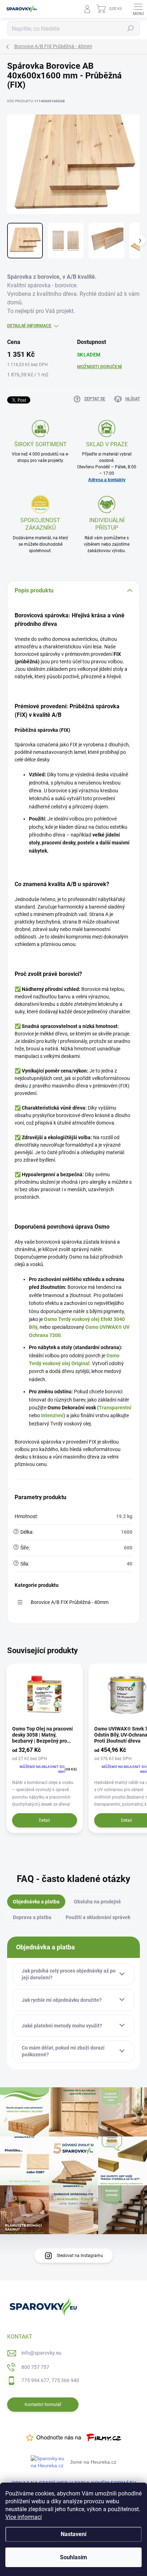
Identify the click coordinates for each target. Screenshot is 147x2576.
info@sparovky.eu (41, 2353)
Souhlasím (73, 2557)
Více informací (24, 2517)
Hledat (131, 29)
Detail (44, 1820)
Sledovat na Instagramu (80, 2256)
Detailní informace (29, 326)
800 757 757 (35, 2367)
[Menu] (138, 9)
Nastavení (73, 2534)
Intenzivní (52, 1415)
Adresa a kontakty (107, 480)
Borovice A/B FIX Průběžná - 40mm (70, 1602)
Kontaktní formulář (43, 2405)
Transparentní (115, 1408)
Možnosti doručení (100, 367)
